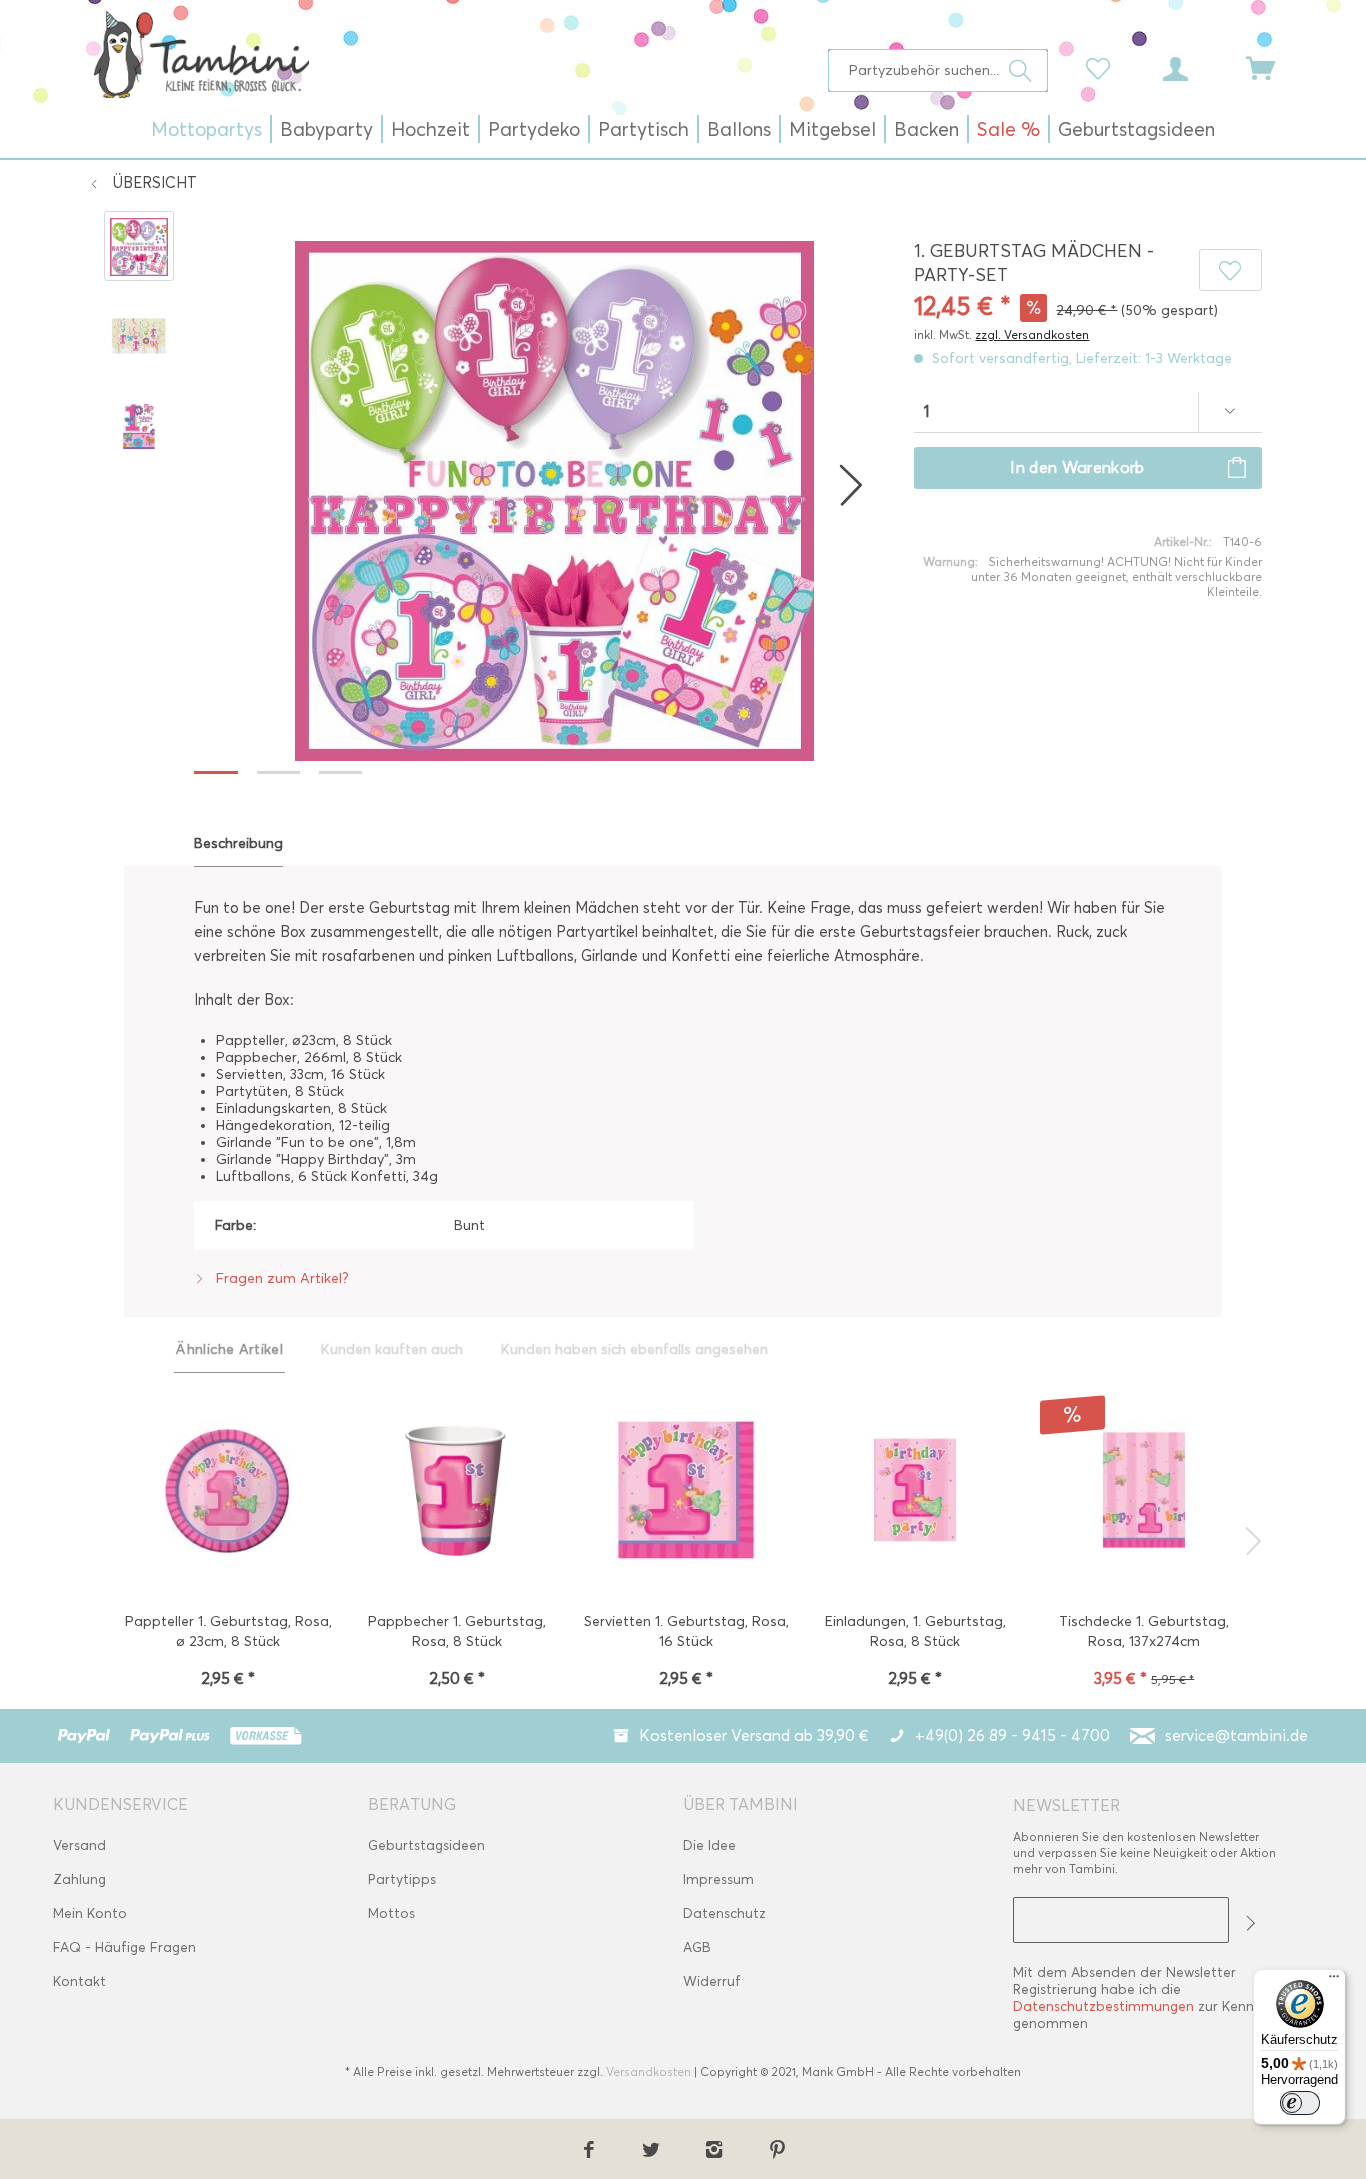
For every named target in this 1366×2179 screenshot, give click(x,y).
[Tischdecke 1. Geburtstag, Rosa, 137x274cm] (1144, 1492)
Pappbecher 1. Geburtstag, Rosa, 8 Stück (457, 1631)
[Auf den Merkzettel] (1230, 270)
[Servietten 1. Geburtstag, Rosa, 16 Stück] (685, 1492)
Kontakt (79, 1981)
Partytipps (402, 1879)
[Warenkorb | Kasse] (1273, 67)
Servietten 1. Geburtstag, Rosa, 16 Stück (686, 1631)
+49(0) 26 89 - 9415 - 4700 (1012, 1735)
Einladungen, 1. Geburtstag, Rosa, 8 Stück (915, 1631)
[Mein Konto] (1194, 67)
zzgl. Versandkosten (1032, 334)
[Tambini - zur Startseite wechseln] (201, 54)
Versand (79, 1845)
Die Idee (709, 1845)
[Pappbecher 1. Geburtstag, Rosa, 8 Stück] (456, 1492)
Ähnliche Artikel (229, 1349)
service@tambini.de (1236, 1735)
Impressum (718, 1879)
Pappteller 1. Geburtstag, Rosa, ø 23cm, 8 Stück (228, 1631)
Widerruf (712, 1981)
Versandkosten (648, 2071)
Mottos (391, 1913)
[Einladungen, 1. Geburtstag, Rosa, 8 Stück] (915, 1492)
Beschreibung (238, 843)
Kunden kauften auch (392, 1349)
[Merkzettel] (1103, 67)
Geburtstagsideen (426, 1845)
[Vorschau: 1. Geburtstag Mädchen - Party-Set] (139, 246)
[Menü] (1334, 1981)
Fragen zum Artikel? (280, 1278)
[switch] (1300, 2103)
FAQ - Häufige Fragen (124, 1947)
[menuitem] (938, 70)
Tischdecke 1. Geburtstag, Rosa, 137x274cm (1144, 1631)
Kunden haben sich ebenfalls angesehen (634, 1349)
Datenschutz (724, 1913)
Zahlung (79, 1879)
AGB (697, 1947)
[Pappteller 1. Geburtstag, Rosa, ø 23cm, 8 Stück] (227, 1492)
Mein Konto (90, 1913)
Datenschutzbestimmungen (1103, 2006)
